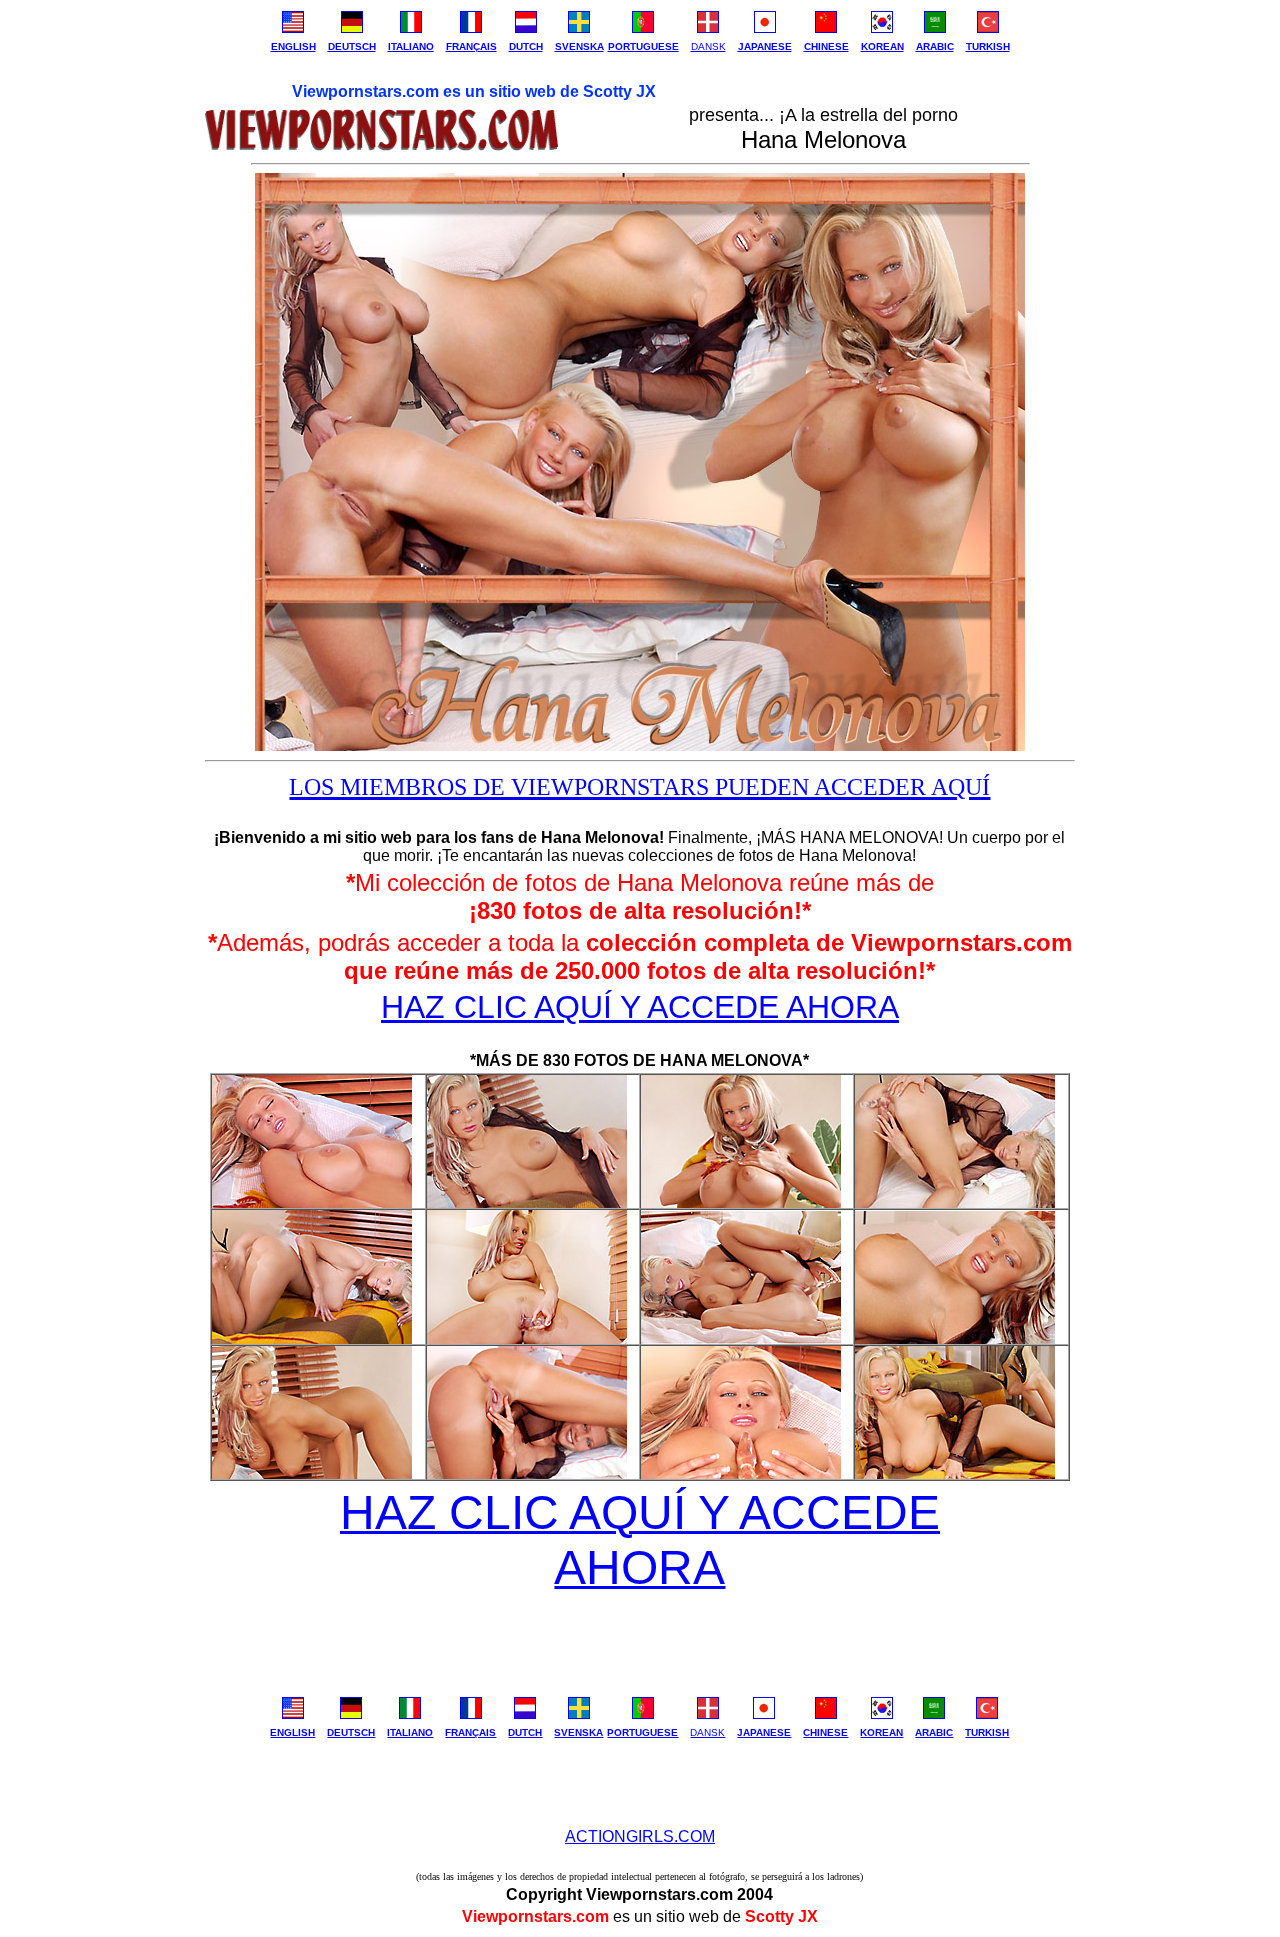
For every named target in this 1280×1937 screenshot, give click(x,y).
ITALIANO (411, 46)
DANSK (708, 46)
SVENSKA (579, 46)
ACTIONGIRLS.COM (640, 1836)
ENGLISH (293, 46)
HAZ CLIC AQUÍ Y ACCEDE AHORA (640, 1007)
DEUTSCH (352, 46)
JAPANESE (765, 46)
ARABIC (935, 46)
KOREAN (882, 46)
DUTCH (526, 46)
